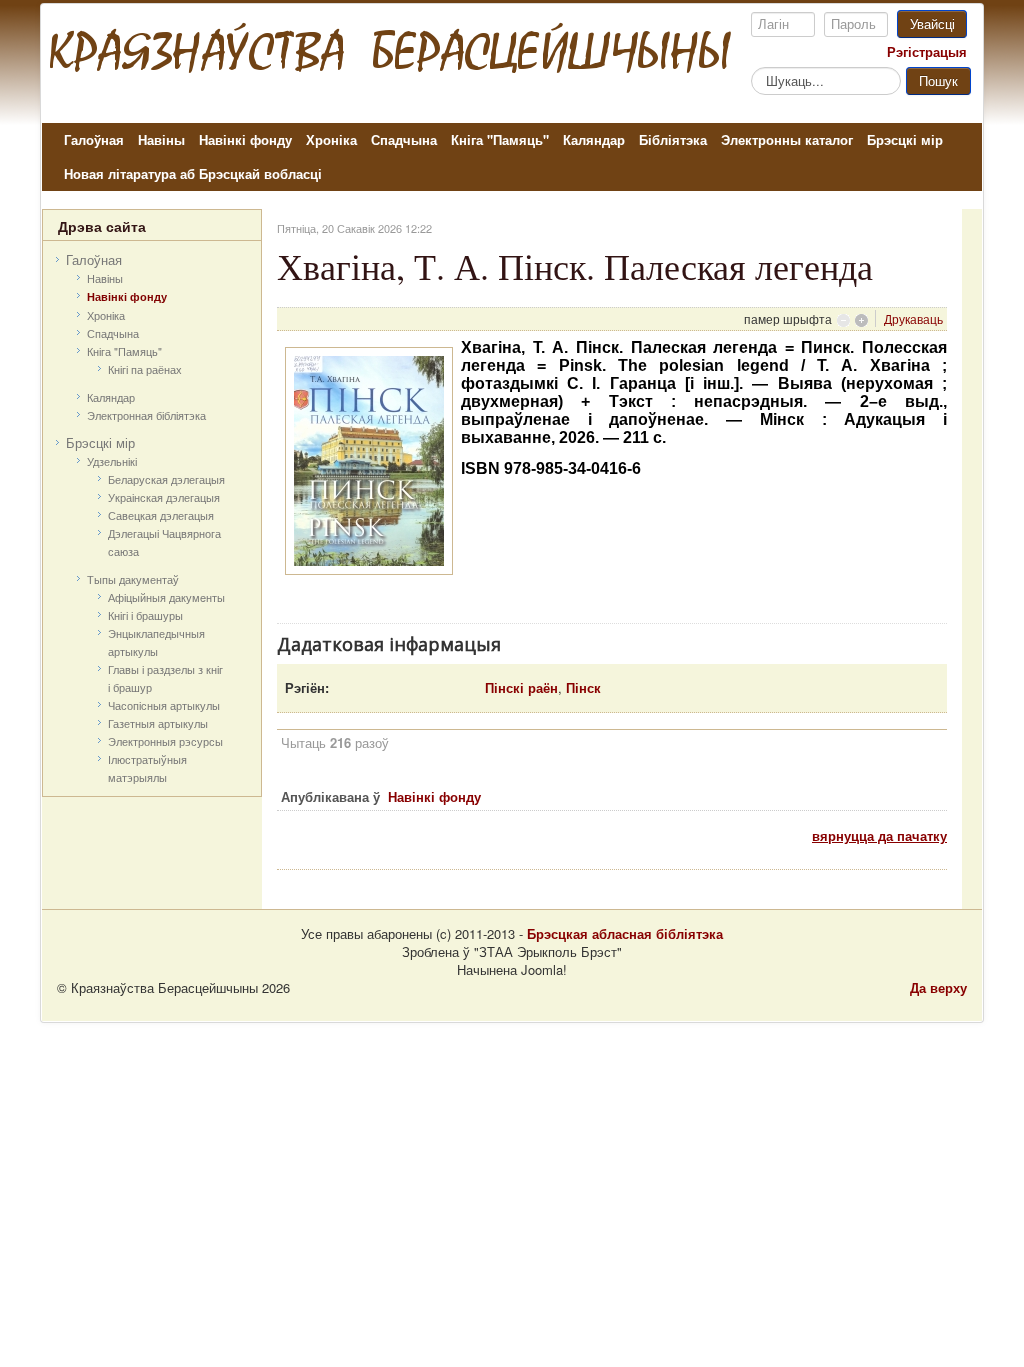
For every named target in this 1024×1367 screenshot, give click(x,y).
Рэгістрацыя (927, 52)
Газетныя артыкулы (158, 723)
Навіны (161, 139)
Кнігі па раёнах (145, 369)
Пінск (583, 687)
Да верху (938, 987)
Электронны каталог (787, 139)
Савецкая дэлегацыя (161, 515)
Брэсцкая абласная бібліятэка (625, 933)
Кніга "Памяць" (500, 139)
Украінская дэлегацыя (164, 497)
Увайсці (932, 23)
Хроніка (331, 139)
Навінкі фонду (245, 139)
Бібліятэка (673, 139)
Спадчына (404, 139)
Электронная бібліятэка (146, 415)
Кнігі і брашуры (145, 615)
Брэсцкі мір (905, 139)
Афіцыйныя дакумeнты (166, 597)
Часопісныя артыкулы (164, 705)
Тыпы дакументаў (133, 579)
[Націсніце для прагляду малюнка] (369, 458)
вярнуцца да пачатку (879, 835)
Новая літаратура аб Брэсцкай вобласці (193, 173)
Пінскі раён (521, 687)
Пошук (938, 80)
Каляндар (594, 139)
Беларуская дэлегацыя (166, 479)
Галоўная (94, 139)
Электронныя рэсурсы (165, 741)
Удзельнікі (112, 461)
